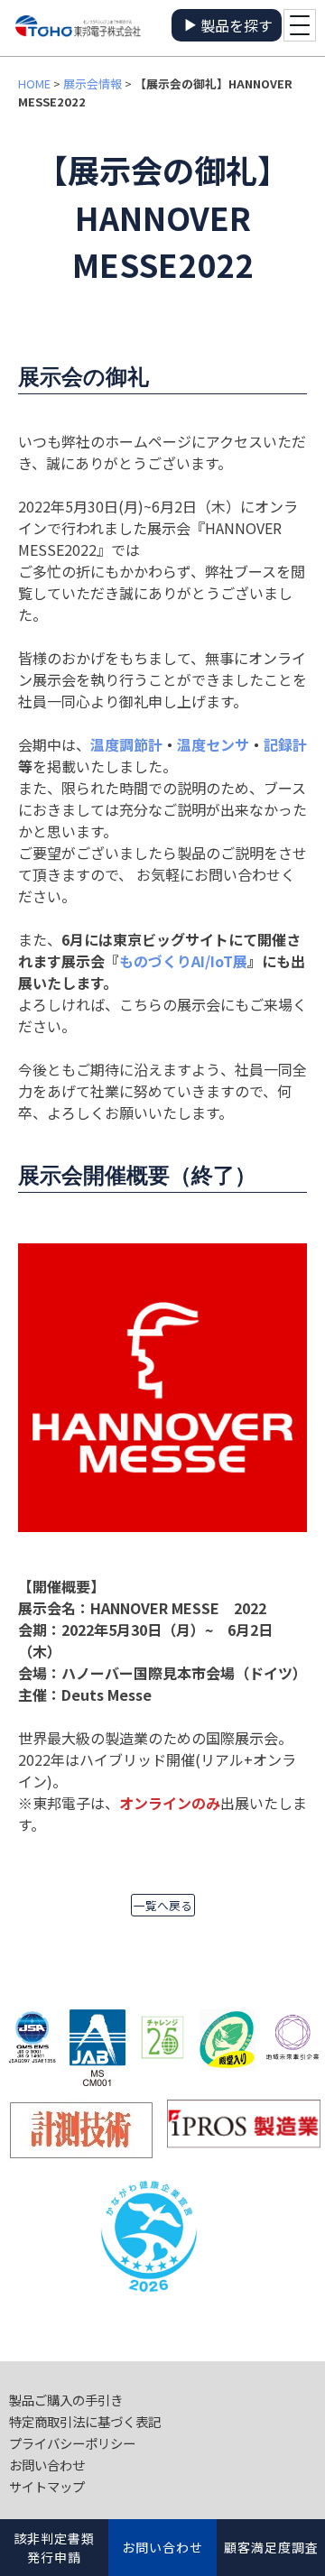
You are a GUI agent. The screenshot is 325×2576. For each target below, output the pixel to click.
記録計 (285, 744)
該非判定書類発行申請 (54, 2548)
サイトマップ (47, 2486)
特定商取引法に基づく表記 (85, 2421)
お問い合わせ (47, 2465)
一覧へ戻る (163, 1905)
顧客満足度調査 (271, 2547)
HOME (34, 83)
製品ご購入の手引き (66, 2400)
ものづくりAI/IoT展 (183, 961)
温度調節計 (126, 744)
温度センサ (213, 744)
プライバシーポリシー (72, 2443)
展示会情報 (93, 83)
